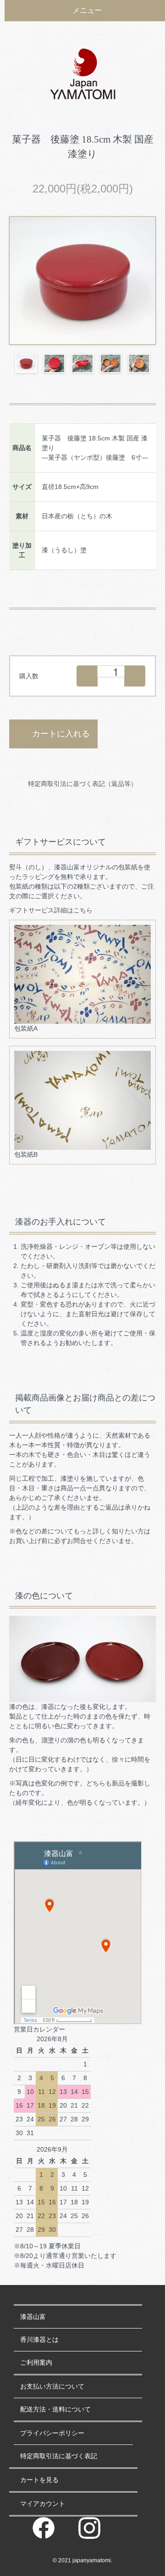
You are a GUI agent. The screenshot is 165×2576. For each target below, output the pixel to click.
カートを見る (39, 2480)
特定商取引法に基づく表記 (59, 2456)
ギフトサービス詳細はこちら (51, 910)
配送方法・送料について (55, 2409)
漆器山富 (33, 2317)
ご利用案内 (36, 2362)
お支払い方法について (52, 2386)
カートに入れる (61, 734)
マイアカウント (43, 2504)
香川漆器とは (39, 2340)
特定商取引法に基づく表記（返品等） (82, 784)
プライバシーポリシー (52, 2433)
